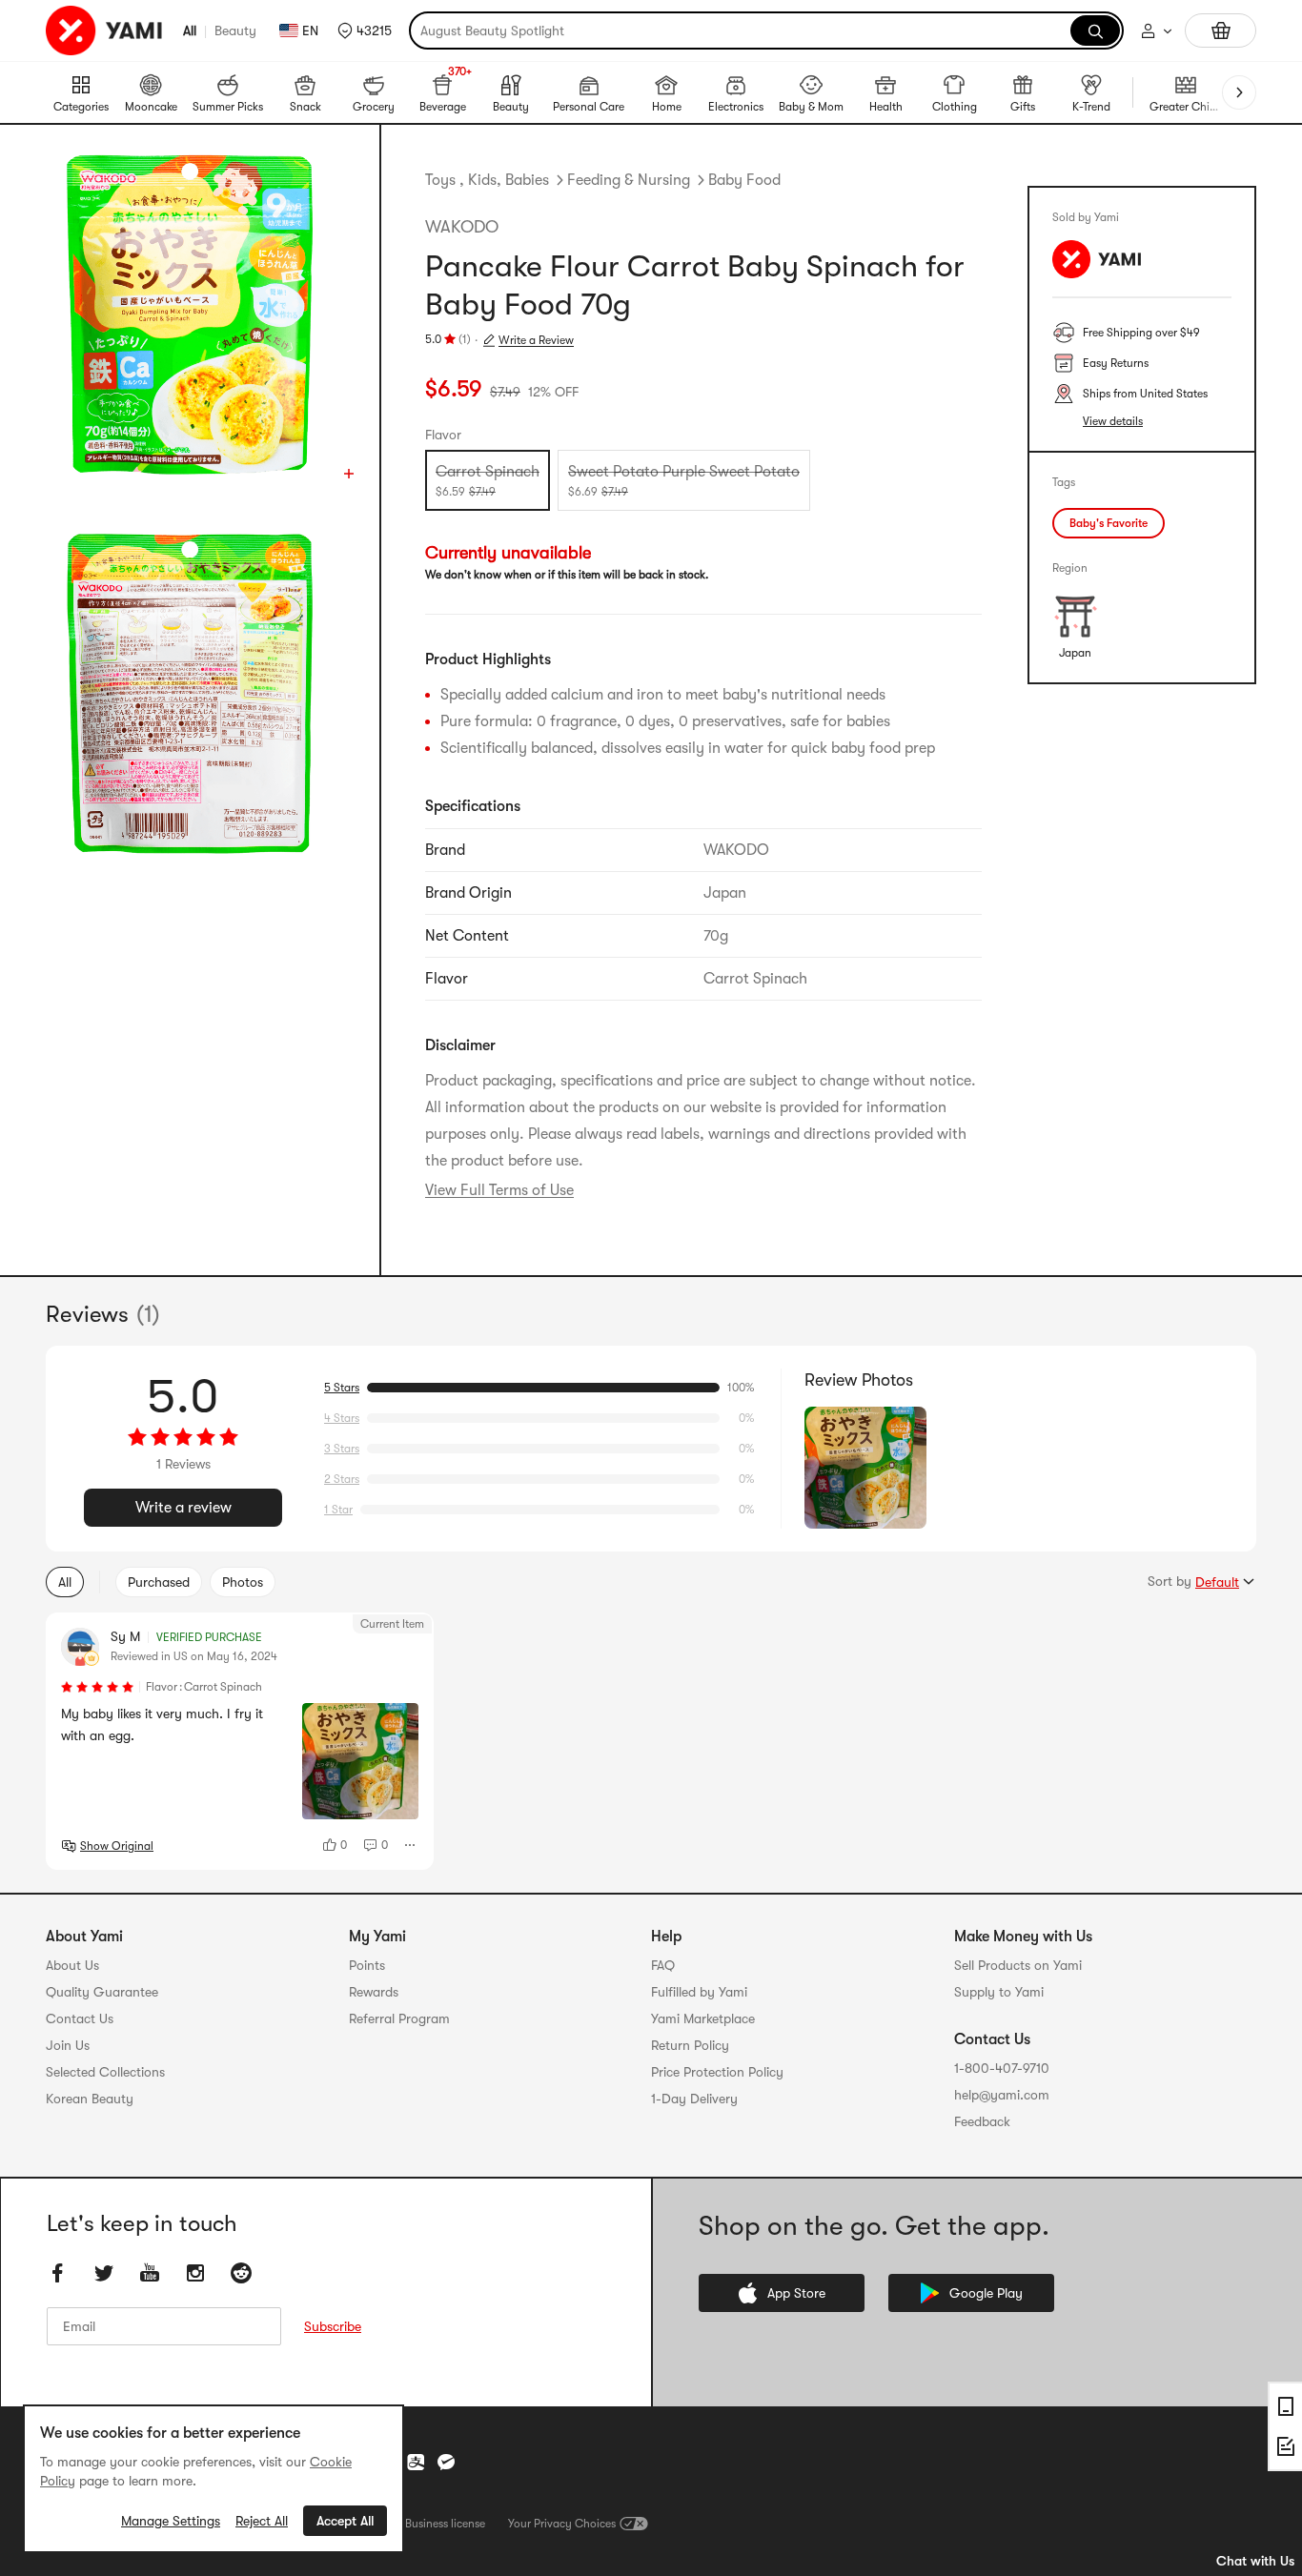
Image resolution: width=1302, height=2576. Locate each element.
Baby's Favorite (1109, 523)
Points (367, 1965)
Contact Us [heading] (80, 2018)
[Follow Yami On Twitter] (104, 2274)
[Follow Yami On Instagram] (195, 2274)
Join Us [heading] (68, 2045)
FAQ (663, 1965)
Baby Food (744, 180)
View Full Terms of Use (499, 1190)
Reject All (262, 2521)
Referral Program (399, 2018)
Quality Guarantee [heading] (102, 1992)
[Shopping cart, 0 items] (1221, 30)
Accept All (345, 2521)
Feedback (982, 2121)
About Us (72, 1965)
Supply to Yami (999, 1992)
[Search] (1095, 30)
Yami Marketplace (703, 2018)
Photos (243, 1582)
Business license (445, 2524)
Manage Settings (171, 2521)
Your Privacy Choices (562, 2524)
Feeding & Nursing (629, 180)
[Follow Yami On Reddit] (241, 2274)
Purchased (159, 1582)
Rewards (374, 1992)
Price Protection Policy (717, 2072)
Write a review (183, 1508)
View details (1113, 421)
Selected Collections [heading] (105, 2072)
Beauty (235, 30)
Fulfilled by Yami (699, 1992)
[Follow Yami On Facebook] (58, 2274)
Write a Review (536, 340)
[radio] (488, 480)
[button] (365, 30)
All (190, 30)
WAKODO (462, 227)
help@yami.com (1002, 2095)
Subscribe (333, 2327)
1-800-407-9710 (1002, 2068)
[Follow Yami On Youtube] (150, 2274)
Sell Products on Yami (1018, 1965)
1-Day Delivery (694, 2099)
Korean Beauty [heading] (90, 2099)
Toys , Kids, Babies (487, 180)
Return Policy (690, 2045)
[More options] (411, 1845)
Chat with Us (1255, 2561)
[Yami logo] (105, 30)
